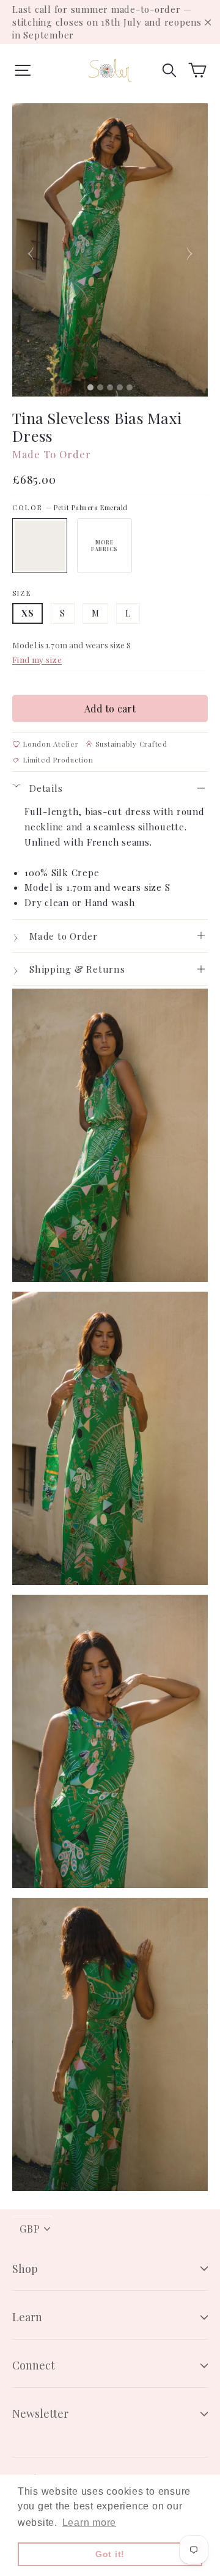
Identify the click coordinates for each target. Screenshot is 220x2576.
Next (189, 250)
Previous (31, 250)
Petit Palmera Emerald (40, 546)
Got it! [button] (110, 2554)
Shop (25, 2269)
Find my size (37, 659)
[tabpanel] (110, 250)
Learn (27, 2317)
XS (28, 613)
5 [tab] (131, 387)
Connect (34, 2365)
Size (22, 593)
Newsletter (40, 2413)
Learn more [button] (90, 2523)
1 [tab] (92, 387)
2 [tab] (102, 387)
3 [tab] (112, 387)
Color (70, 507)
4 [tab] (122, 387)
